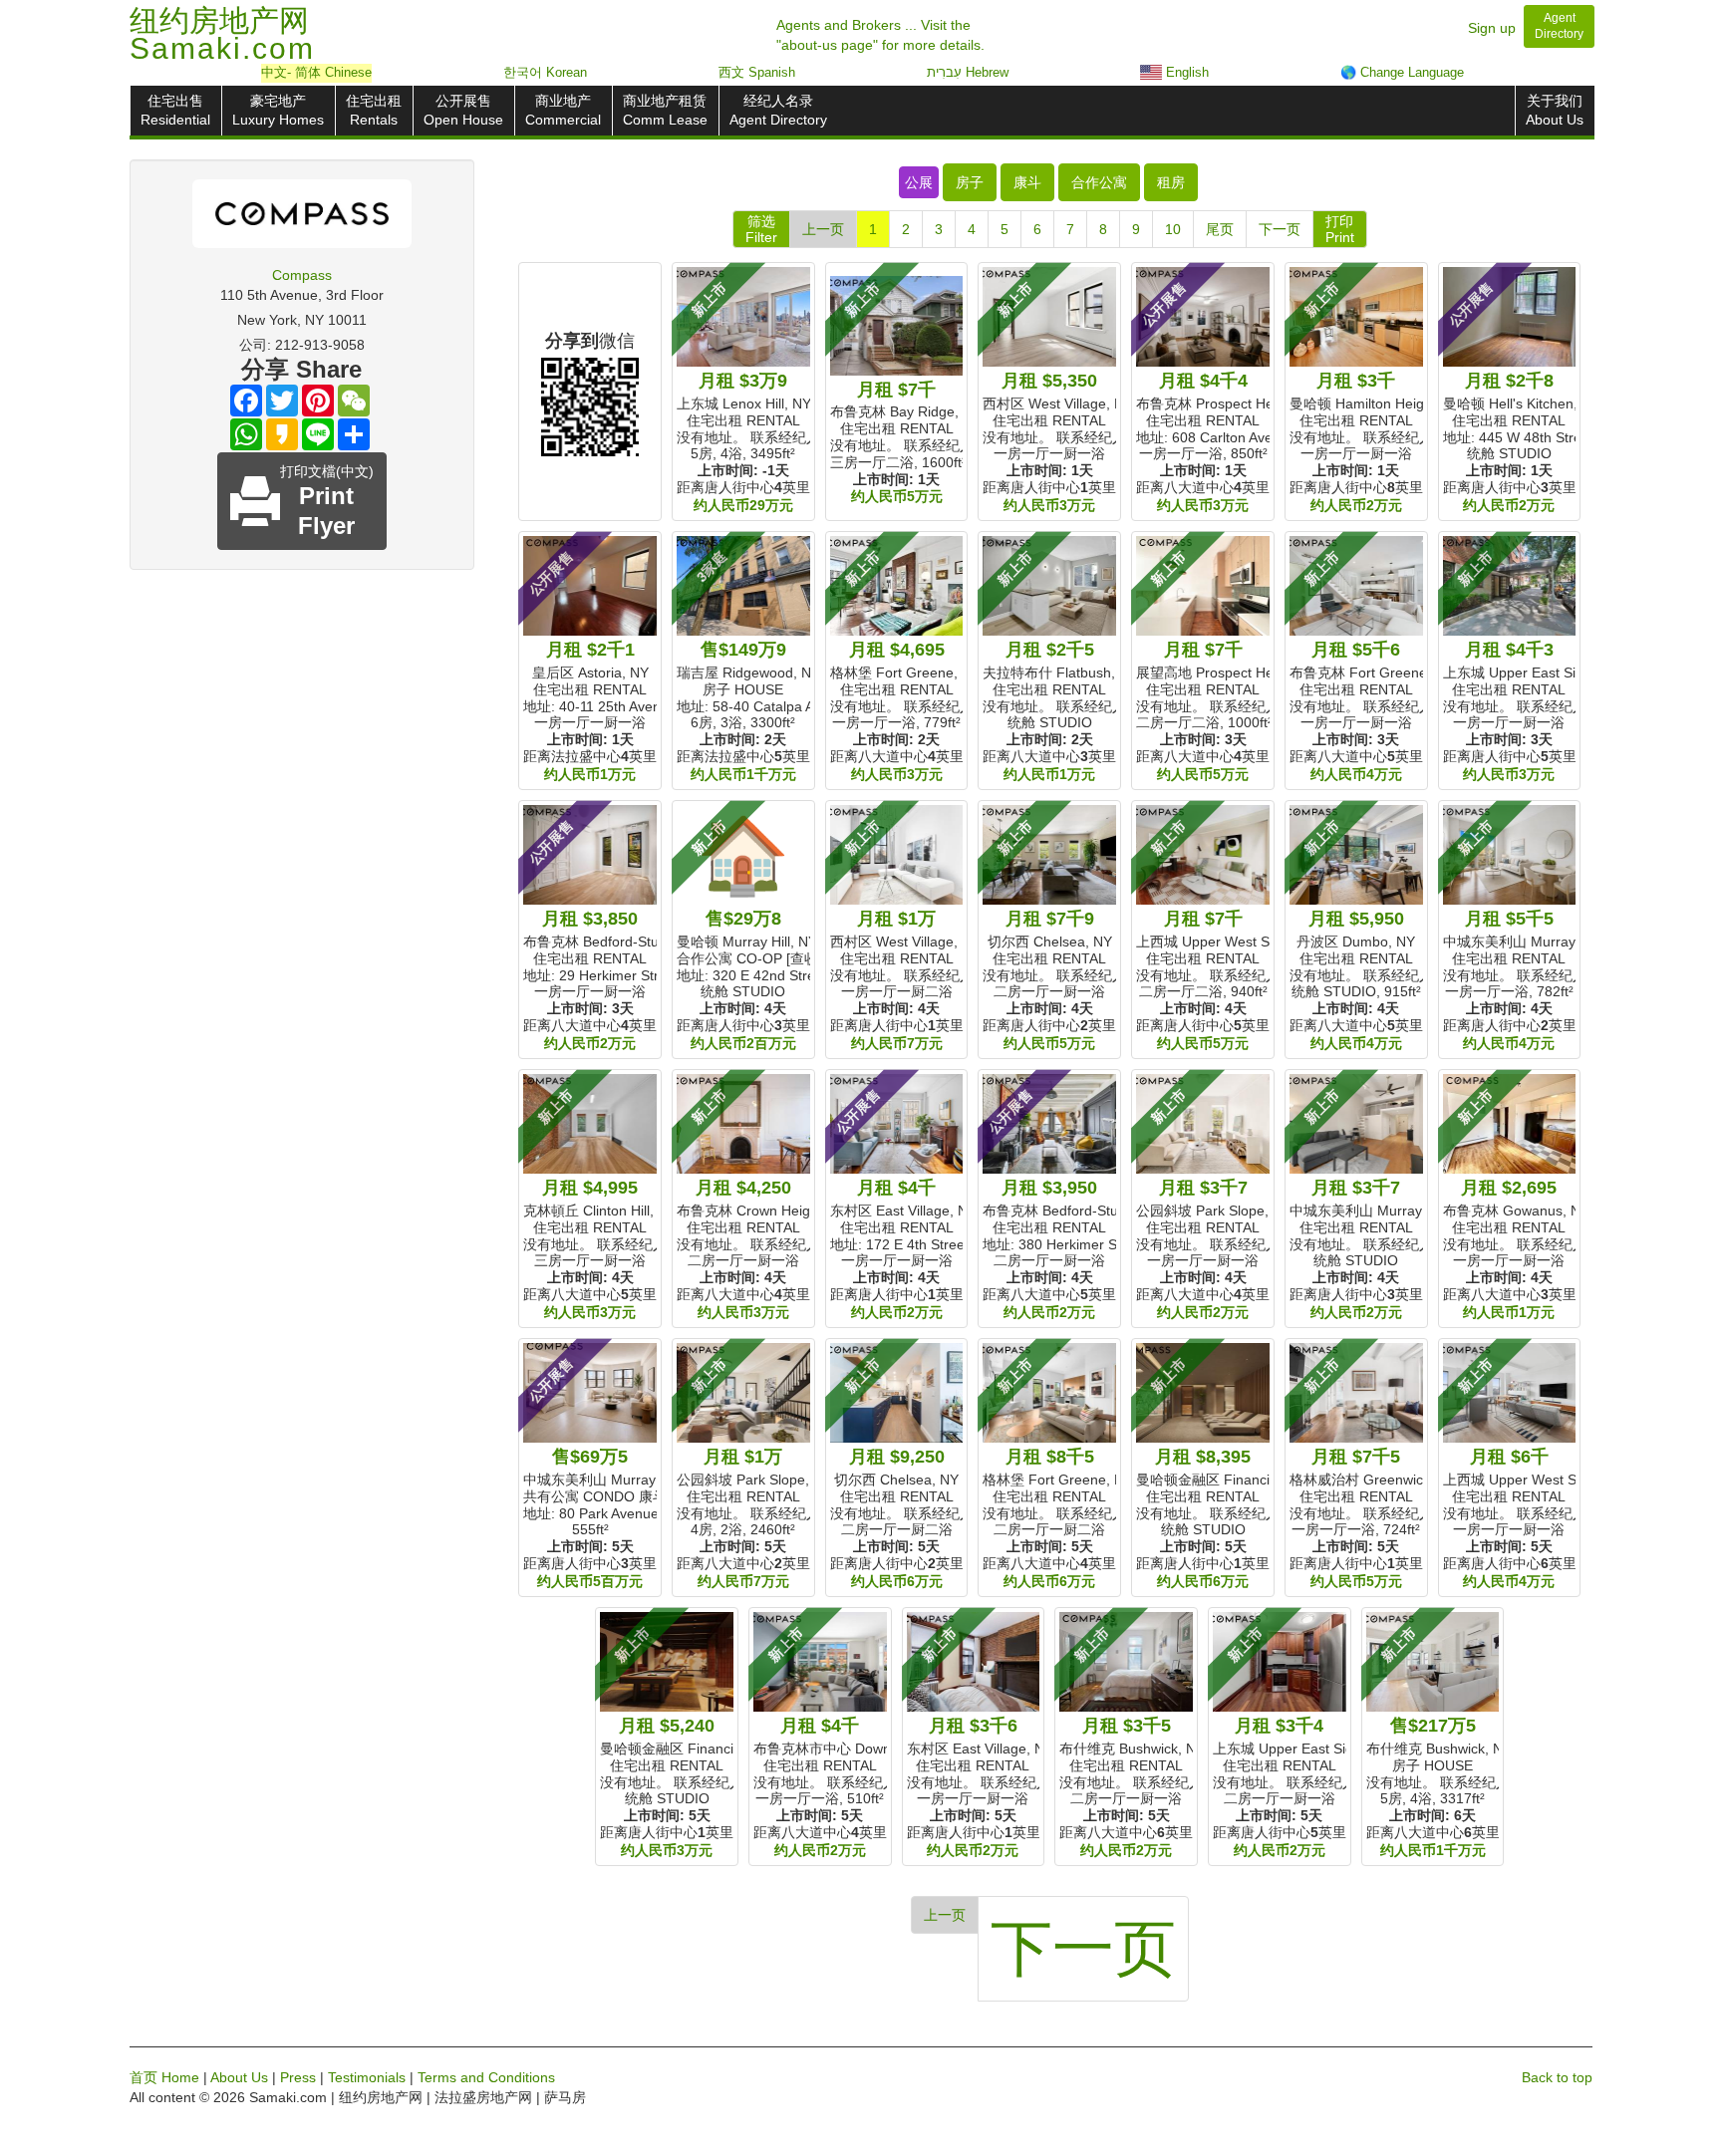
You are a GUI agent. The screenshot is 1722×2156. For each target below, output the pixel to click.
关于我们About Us (1555, 110)
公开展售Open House (463, 110)
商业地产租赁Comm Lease (665, 110)
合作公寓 (1099, 182)
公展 (919, 182)
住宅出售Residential (175, 110)
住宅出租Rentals (374, 110)
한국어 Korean (545, 72)
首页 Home (164, 2077)
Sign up (1492, 28)
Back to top (1557, 2077)
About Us (239, 2077)
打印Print (1340, 229)
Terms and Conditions (486, 2077)
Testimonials (367, 2077)
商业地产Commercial (563, 110)
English (1185, 72)
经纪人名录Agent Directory (778, 110)
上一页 (823, 229)
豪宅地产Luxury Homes (278, 110)
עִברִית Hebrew (968, 72)
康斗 (1027, 182)
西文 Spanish (757, 72)
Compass (302, 275)
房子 (970, 182)
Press (298, 2077)
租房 (1171, 182)
